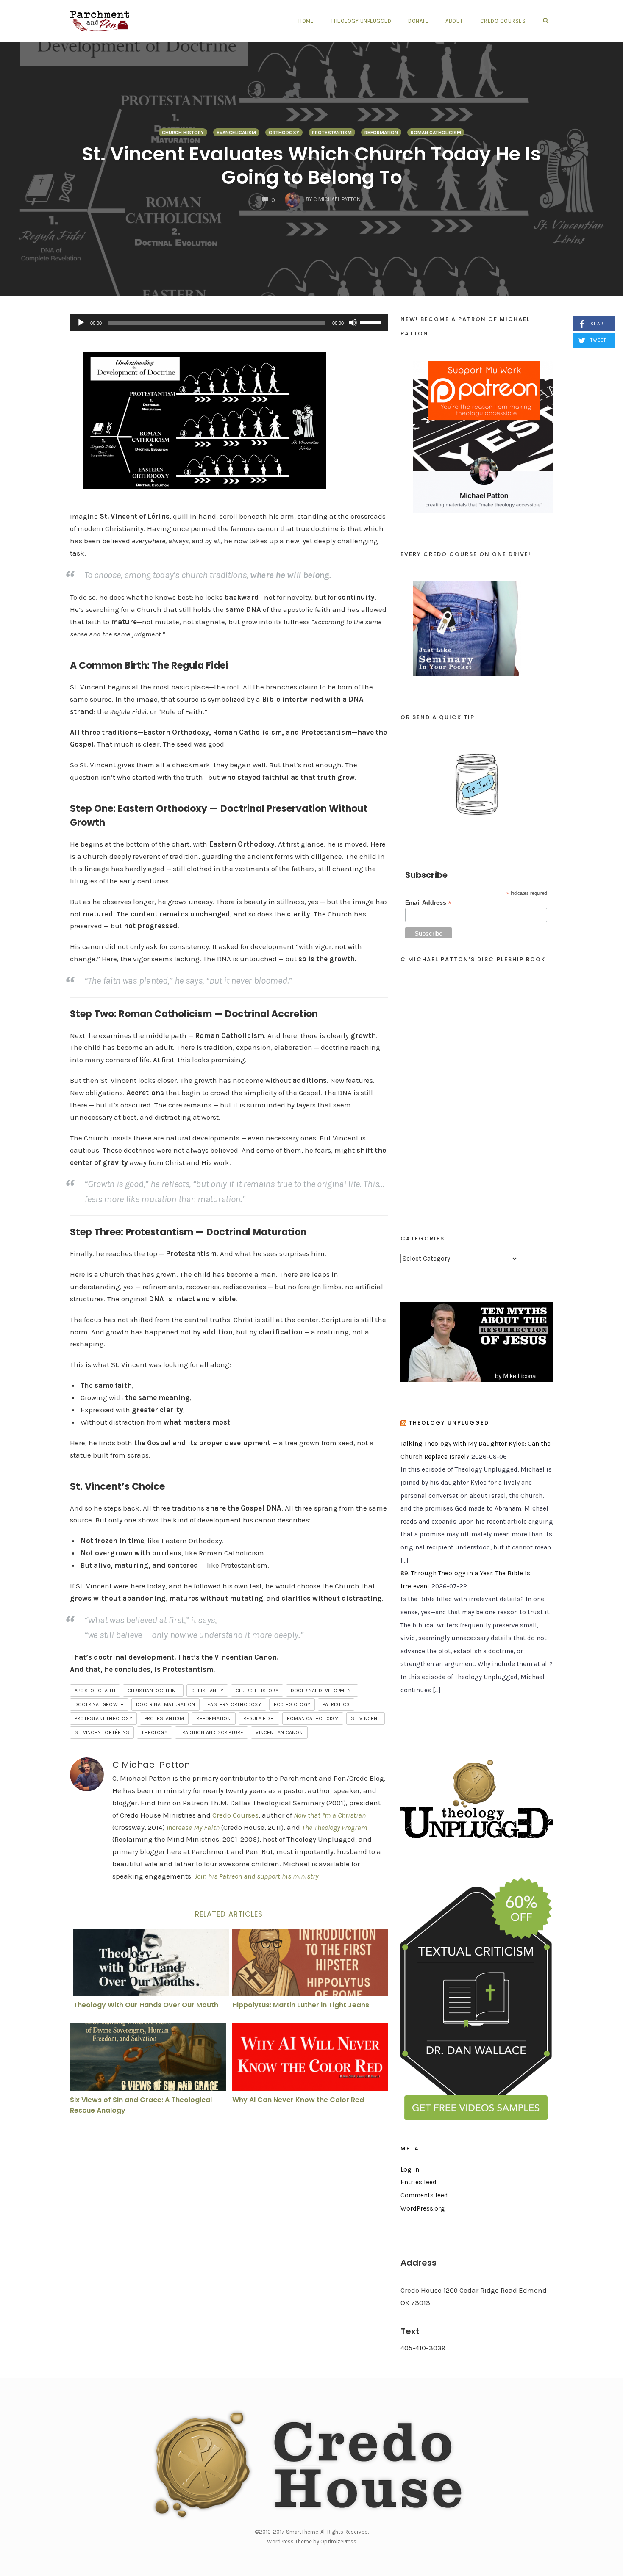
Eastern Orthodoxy (234, 1704)
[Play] (81, 323)
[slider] (372, 322)
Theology (154, 1732)
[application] (229, 323)
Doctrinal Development (322, 1691)
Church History (183, 133)
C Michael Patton (151, 1765)
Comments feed (424, 2195)
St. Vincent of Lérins (102, 1732)
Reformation (381, 133)
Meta (410, 2149)
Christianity (207, 1691)
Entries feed (419, 2182)
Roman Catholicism (436, 133)
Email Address (428, 903)
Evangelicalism (236, 133)
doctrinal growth (99, 1704)
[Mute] (353, 323)
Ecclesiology (292, 1704)
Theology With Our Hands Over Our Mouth (146, 2005)
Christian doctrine (153, 1691)
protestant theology (103, 1718)
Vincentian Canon (279, 1732)
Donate (418, 21)
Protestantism (332, 133)
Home (306, 21)
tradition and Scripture (212, 1732)
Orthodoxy (284, 133)
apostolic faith (95, 1691)
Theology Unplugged (361, 21)
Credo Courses (503, 21)
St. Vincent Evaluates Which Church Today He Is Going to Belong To (311, 166)
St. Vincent (365, 1718)
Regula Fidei (259, 1718)
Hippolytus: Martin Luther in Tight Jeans (301, 2005)
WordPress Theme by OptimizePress (312, 2541)
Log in (410, 2169)
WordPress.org (423, 2208)
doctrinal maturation (165, 1704)
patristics (336, 1704)
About (454, 21)
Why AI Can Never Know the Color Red (298, 2100)
